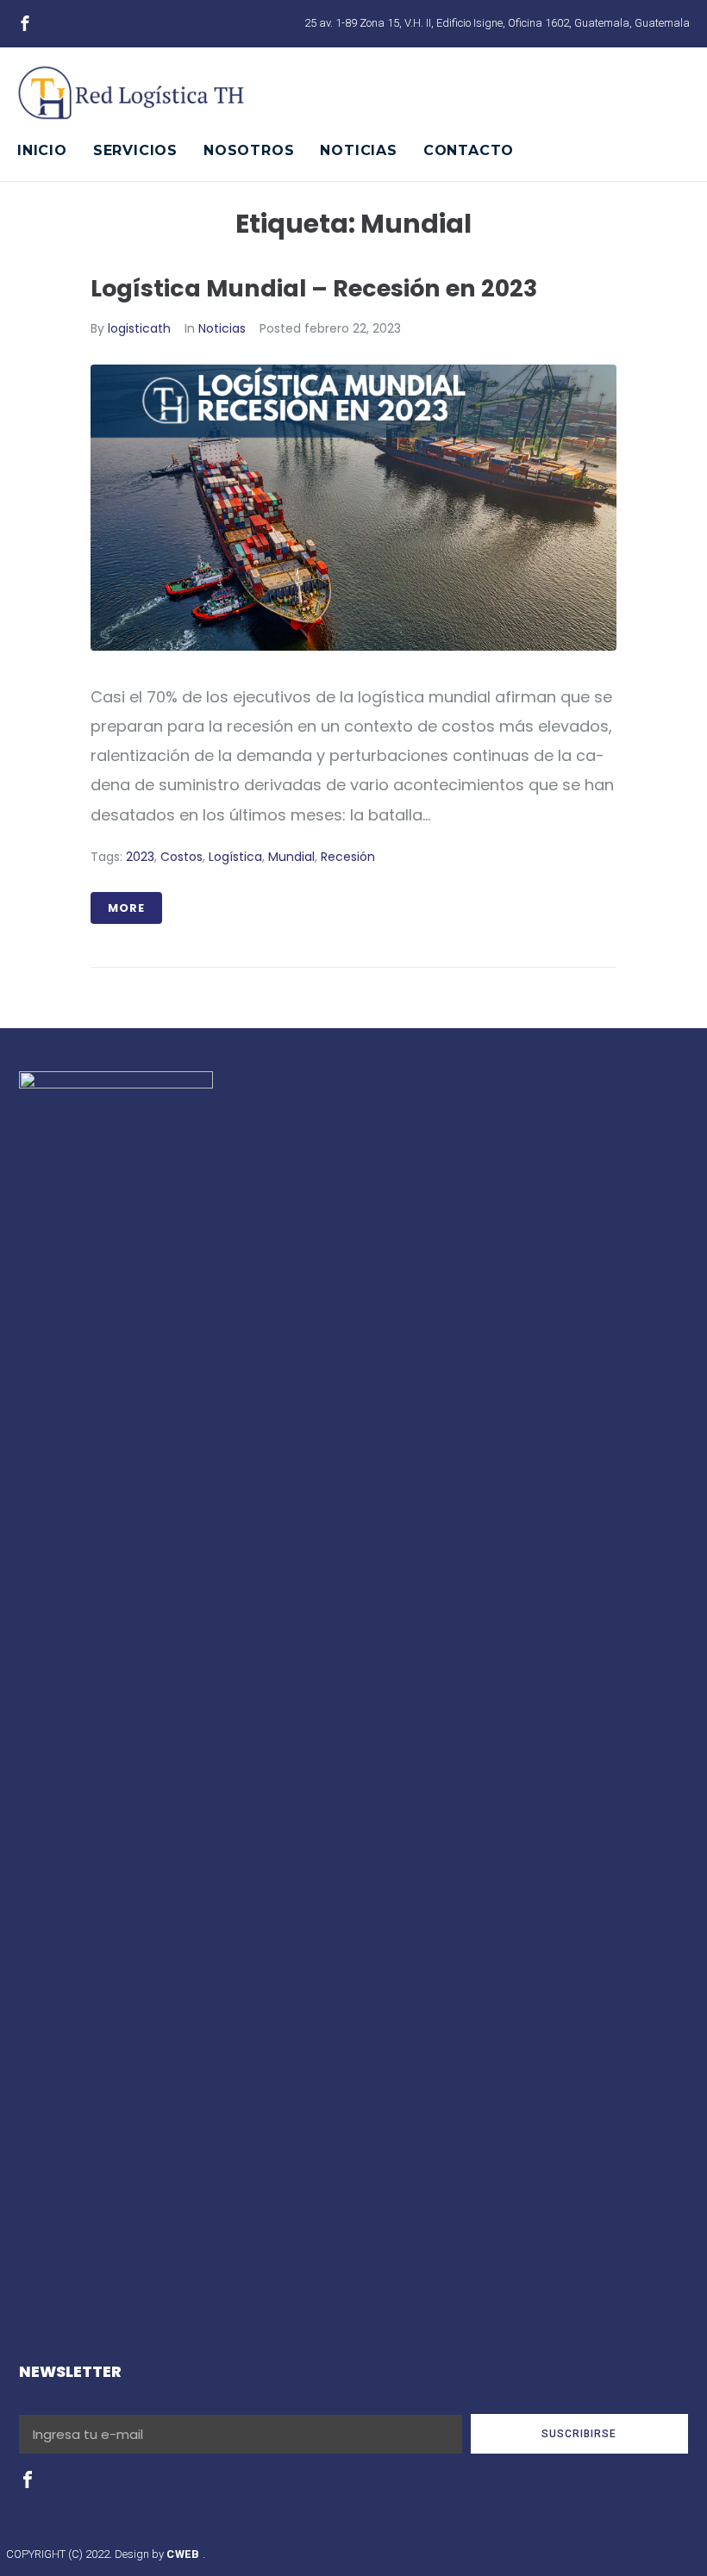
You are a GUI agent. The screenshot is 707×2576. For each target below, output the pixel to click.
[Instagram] (55, 23)
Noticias (222, 328)
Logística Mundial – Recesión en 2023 (314, 288)
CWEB (185, 2554)
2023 (140, 857)
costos (181, 857)
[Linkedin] (85, 23)
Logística (235, 857)
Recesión (348, 857)
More (126, 908)
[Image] (25, 23)
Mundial (291, 857)
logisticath (139, 328)
